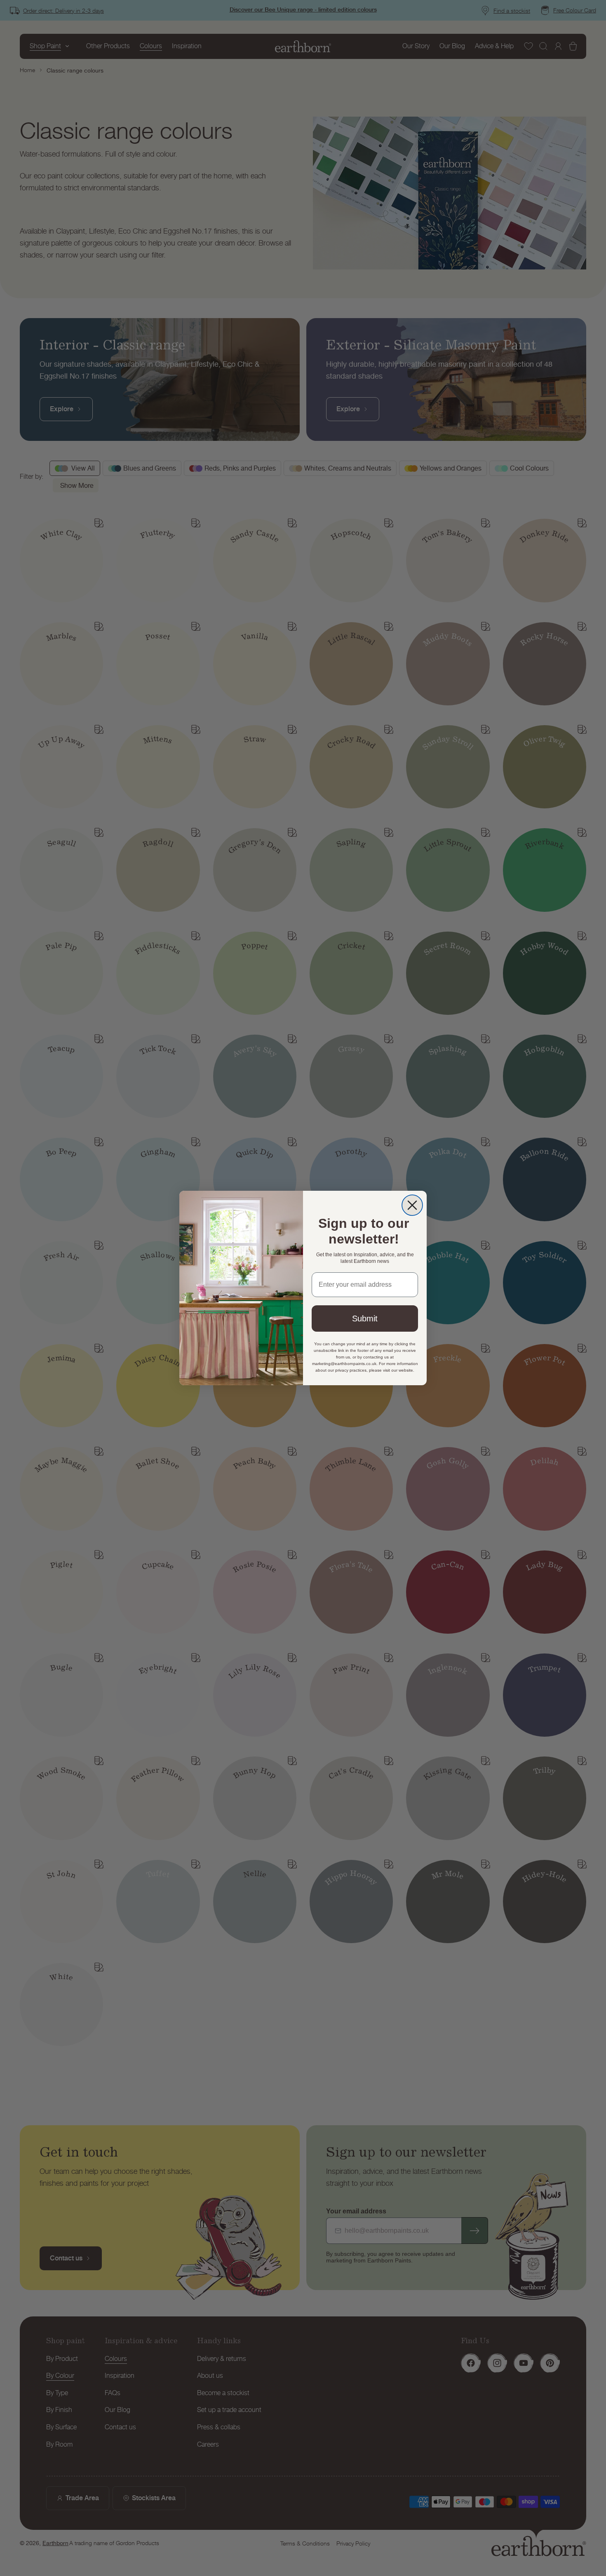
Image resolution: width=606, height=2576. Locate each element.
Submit (365, 1318)
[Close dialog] (412, 1205)
